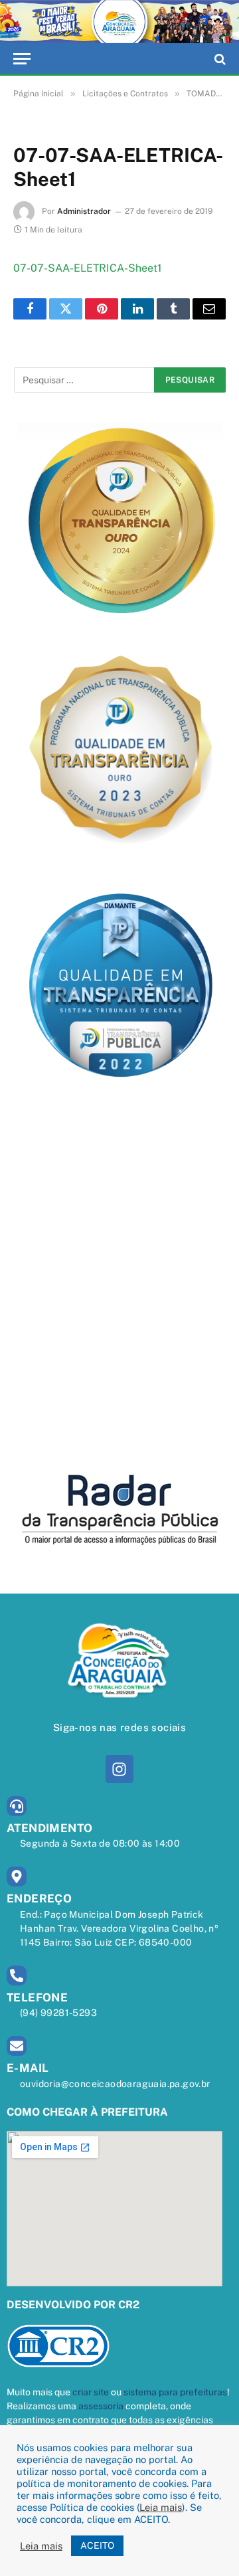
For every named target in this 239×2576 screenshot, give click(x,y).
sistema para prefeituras (175, 2392)
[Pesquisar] (219, 59)
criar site (91, 2392)
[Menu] (22, 59)
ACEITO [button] (97, 2545)
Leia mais (161, 2507)
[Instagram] (119, 1769)
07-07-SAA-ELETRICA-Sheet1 (87, 268)
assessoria (101, 2406)
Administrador (84, 211)
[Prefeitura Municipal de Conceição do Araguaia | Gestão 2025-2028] (119, 22)
